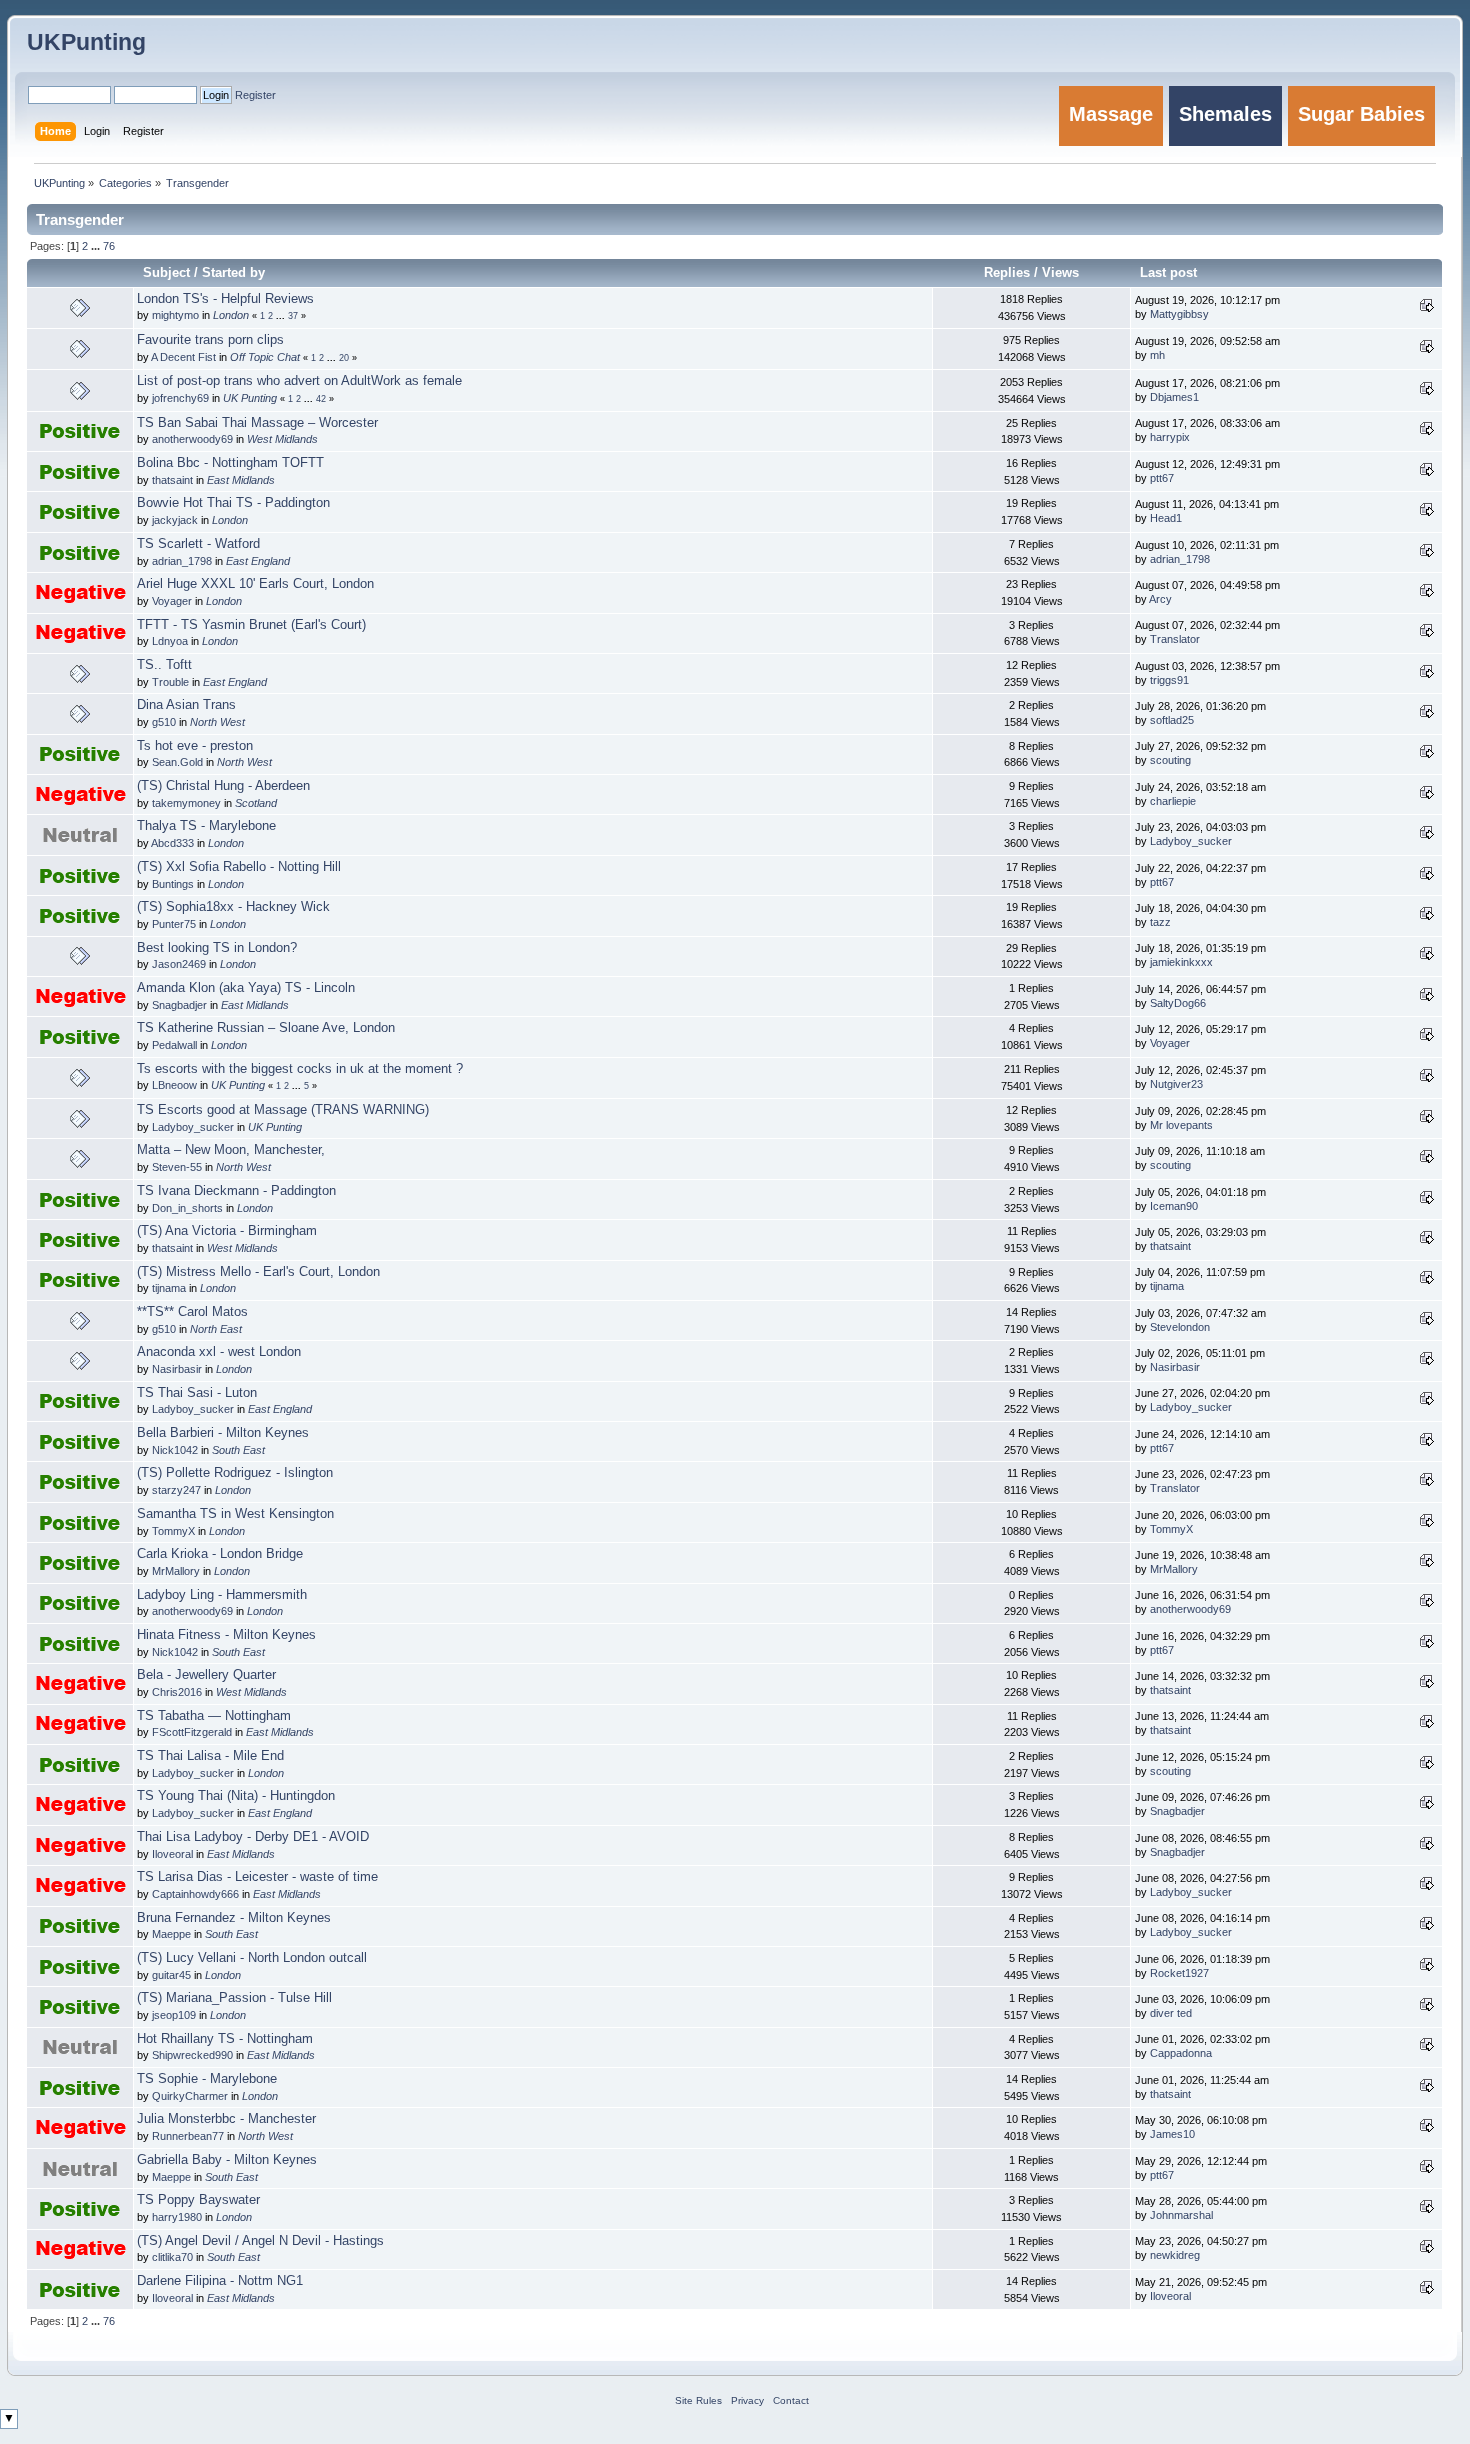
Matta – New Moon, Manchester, (231, 1150)
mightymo (175, 315)
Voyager (172, 601)
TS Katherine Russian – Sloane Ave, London (266, 1028)
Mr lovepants (1181, 1125)
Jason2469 (179, 964)
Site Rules (698, 2400)
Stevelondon (1180, 1327)
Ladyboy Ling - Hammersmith (222, 1595)
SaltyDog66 (1178, 1003)
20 (344, 358)
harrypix (1170, 437)
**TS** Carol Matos (192, 1312)
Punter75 (174, 924)
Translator (1175, 639)
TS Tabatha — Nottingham (214, 1716)
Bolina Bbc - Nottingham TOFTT (230, 463)
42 (321, 399)
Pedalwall (174, 1045)
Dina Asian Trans (186, 705)
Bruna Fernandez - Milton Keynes (234, 1918)
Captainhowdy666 (195, 1894)
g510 (164, 722)
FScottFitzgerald (192, 1732)
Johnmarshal (1181, 2215)
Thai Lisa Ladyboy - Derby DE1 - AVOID (253, 1837)
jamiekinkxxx (1181, 962)
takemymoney (186, 803)
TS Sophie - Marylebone (207, 2079)
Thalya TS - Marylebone (206, 826)
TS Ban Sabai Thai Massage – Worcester (257, 423)
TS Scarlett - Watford (198, 544)
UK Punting (250, 398)
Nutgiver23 (1176, 1084)
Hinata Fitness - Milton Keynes (226, 1635)
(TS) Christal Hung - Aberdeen (223, 786)
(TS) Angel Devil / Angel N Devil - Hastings (260, 2241)
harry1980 (177, 2217)
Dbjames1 (1174, 397)
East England (258, 561)
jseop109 (174, 2015)
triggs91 (1169, 680)
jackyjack (175, 520)
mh (1157, 355)
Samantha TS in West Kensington (235, 1514)
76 (109, 246)
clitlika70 (172, 2257)
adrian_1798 (182, 561)
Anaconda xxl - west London (219, 1352)
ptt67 (1162, 478)
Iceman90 (1174, 1206)
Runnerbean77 (188, 2136)
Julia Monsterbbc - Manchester (226, 2119)
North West (217, 722)
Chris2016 (177, 1692)
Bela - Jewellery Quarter (206, 1675)
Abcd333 (172, 843)
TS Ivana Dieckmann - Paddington (236, 1191)
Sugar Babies (1361, 114)
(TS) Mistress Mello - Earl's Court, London (258, 1272)
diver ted (1171, 2013)
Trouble (170, 682)
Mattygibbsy (1179, 314)
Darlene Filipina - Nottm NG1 (220, 2281)
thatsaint (172, 480)
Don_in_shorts (187, 1208)
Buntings (173, 884)
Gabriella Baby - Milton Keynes (227, 2160)
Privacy (747, 2400)
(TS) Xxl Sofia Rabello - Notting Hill (239, 867)
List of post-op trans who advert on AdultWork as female (299, 381)
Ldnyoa (170, 641)
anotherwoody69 (192, 439)
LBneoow (174, 1085)
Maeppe (171, 1934)
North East (216, 1329)
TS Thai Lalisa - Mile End (210, 1756)
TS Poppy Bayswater (198, 2200)
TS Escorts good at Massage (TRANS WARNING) (283, 1110)
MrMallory (176, 1571)
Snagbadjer (179, 1005)
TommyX (173, 1531)
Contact (791, 2400)
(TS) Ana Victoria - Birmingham (227, 1231)
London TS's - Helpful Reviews (225, 299)
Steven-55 (177, 1167)
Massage (1111, 114)
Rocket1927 (1179, 1973)
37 (293, 316)
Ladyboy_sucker (1191, 841)
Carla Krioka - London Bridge (220, 1554)
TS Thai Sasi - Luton (197, 1393)
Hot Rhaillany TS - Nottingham (225, 2039)
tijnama (169, 1288)
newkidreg (1175, 2255)
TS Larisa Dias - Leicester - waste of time (257, 1877)
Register (255, 95)
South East (238, 1450)
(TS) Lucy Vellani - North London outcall (252, 1958)
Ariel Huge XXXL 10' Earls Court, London (255, 584)
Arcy (1160, 599)
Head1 (1166, 518)
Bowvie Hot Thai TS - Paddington (233, 503)
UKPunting (86, 42)
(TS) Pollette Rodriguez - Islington (235, 1473)
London (231, 315)
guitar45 (171, 1975)
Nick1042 (175, 1450)
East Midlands (241, 480)
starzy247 (176, 1490)
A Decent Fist (183, 357)
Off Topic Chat (265, 357)
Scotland (256, 803)
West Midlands (282, 439)
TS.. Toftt (164, 665)
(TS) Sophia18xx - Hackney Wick (233, 907)
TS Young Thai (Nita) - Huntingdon (236, 1796)
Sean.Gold (177, 762)
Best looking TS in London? (217, 948)
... (97, 246)
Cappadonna (1181, 2053)
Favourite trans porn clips (210, 340)
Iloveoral (172, 1854)
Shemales (1225, 114)
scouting (1170, 760)
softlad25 (1172, 720)
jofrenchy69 (180, 398)
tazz (1160, 922)
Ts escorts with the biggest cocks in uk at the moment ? (300, 1069)
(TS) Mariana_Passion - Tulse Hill (234, 1998)
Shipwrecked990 (192, 2055)
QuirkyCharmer (190, 2096)
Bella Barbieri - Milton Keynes (223, 1433)
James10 (1172, 2134)
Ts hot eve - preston (195, 746)
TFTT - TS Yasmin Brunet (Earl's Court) (251, 625)
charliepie (1173, 801)
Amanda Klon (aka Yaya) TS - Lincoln (246, 988)
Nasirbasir (177, 1369)
